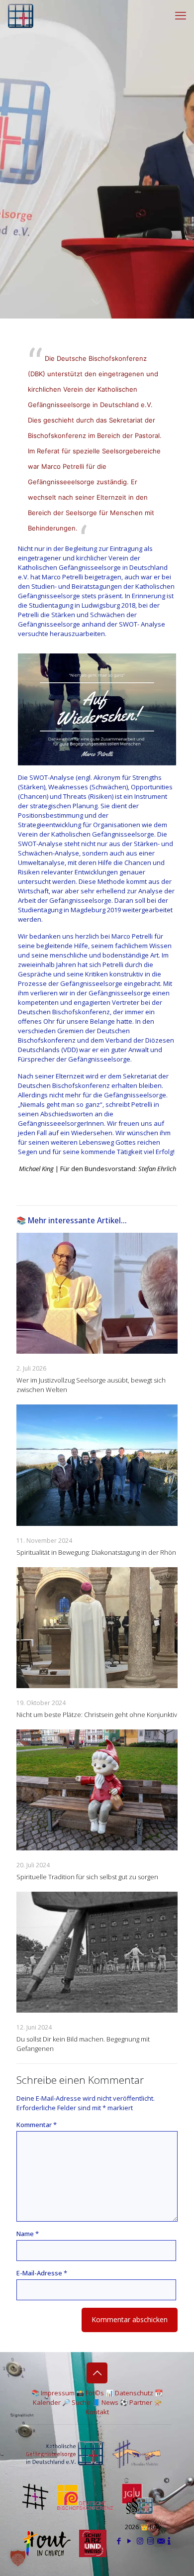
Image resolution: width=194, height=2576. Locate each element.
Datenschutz (134, 2393)
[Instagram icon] (140, 2541)
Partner (141, 2402)
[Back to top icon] (97, 2373)
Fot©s (95, 2393)
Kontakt (97, 2412)
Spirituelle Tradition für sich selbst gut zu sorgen (87, 1877)
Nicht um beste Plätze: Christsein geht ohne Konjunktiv (97, 1715)
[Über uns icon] (169, 2541)
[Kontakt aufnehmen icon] (161, 2541)
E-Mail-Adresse (42, 2273)
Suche (81, 2402)
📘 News (105, 2402)
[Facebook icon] (119, 2541)
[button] (18, 2558)
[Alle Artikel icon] (150, 2541)
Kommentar (37, 2125)
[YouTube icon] (130, 2541)
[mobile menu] (181, 15)
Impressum (58, 2393)
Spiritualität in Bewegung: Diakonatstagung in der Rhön (96, 1552)
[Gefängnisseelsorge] (21, 15)
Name (28, 2234)
